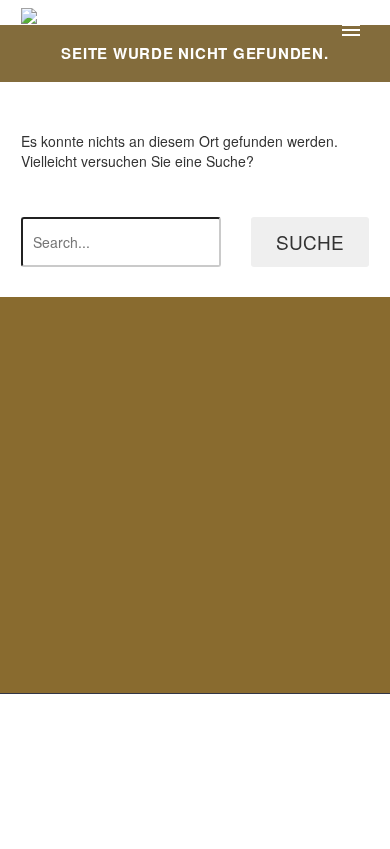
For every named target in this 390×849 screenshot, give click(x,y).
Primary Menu (351, 30)
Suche (310, 241)
